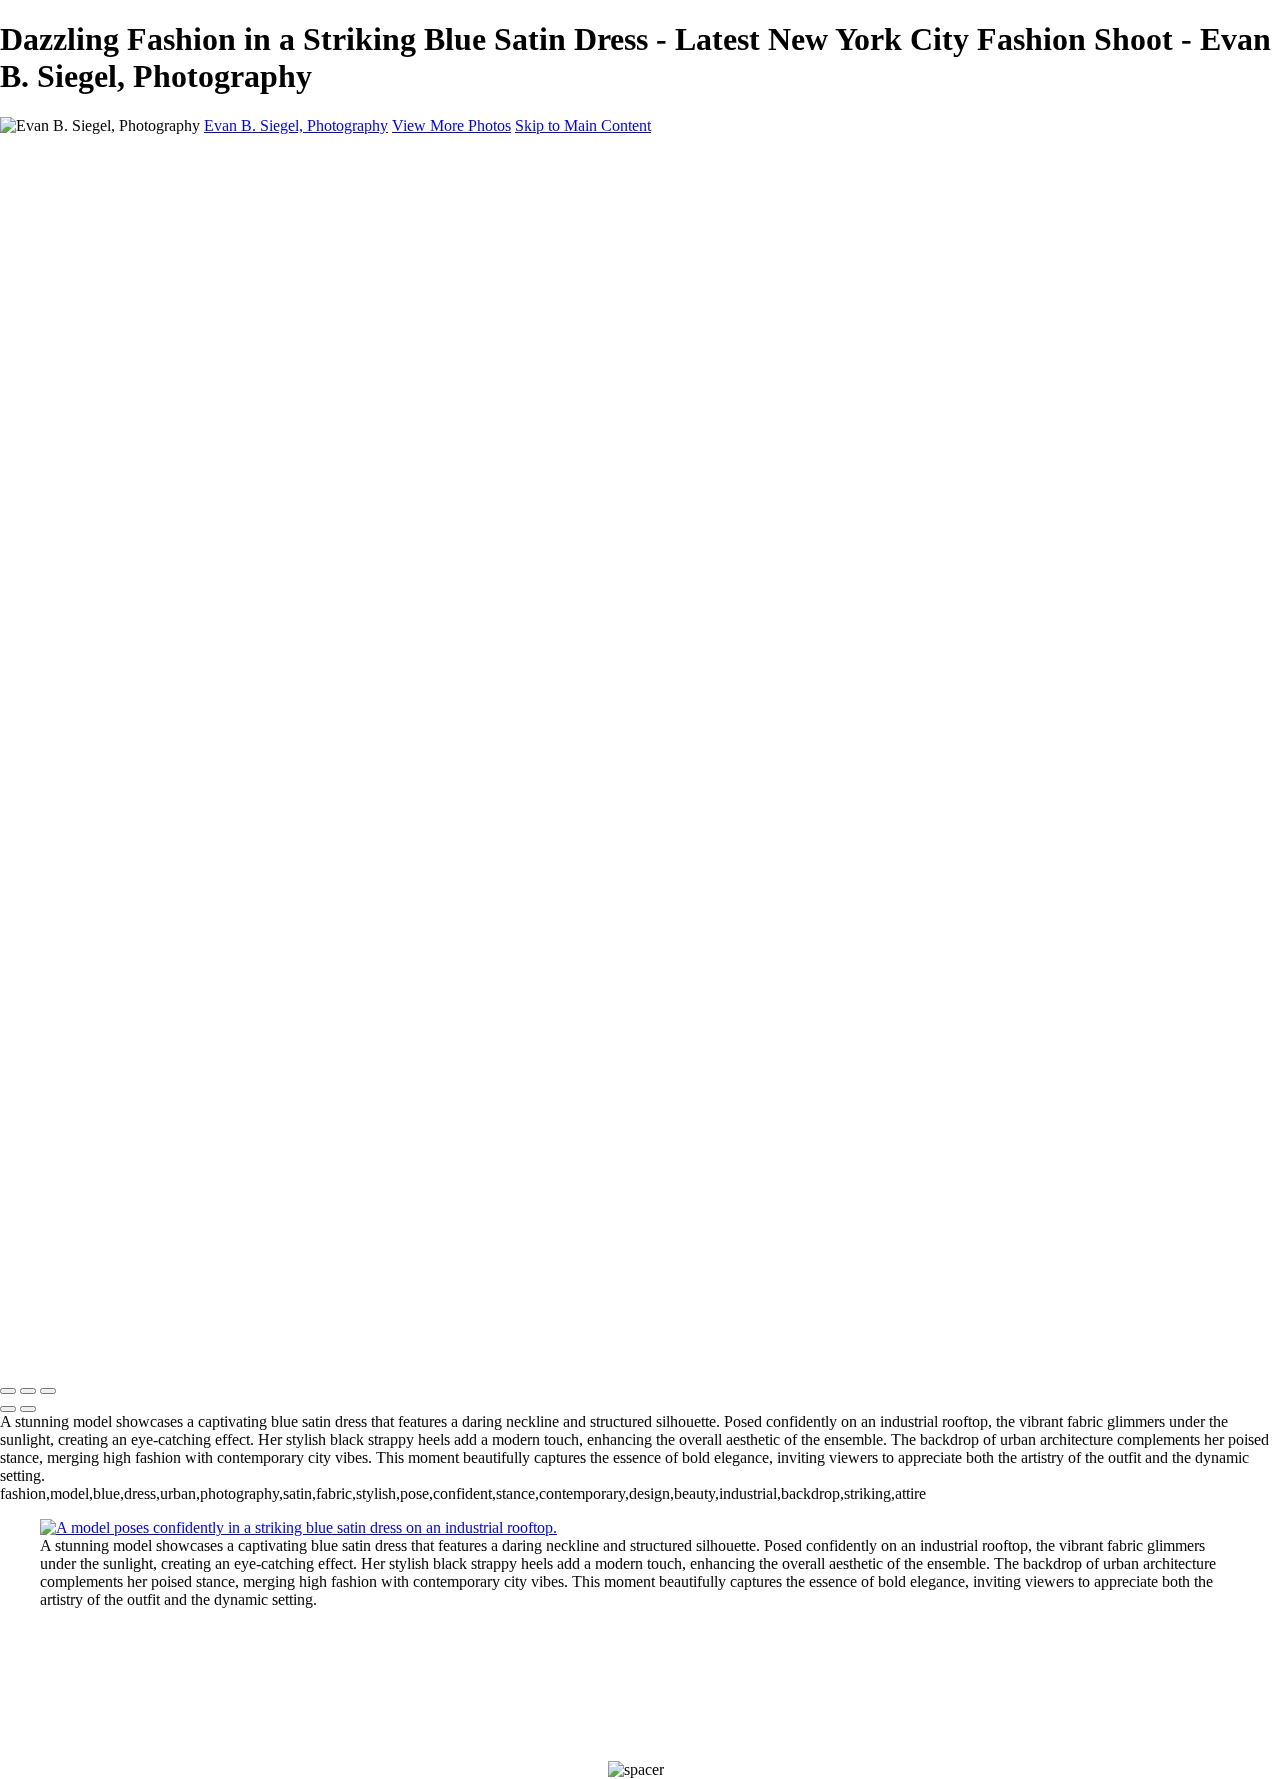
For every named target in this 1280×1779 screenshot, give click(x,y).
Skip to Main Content (583, 125)
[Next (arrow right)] (28, 1409)
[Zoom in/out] (48, 1391)
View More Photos (451, 125)
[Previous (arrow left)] (8, 1409)
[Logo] (200, 1349)
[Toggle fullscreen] (28, 1391)
